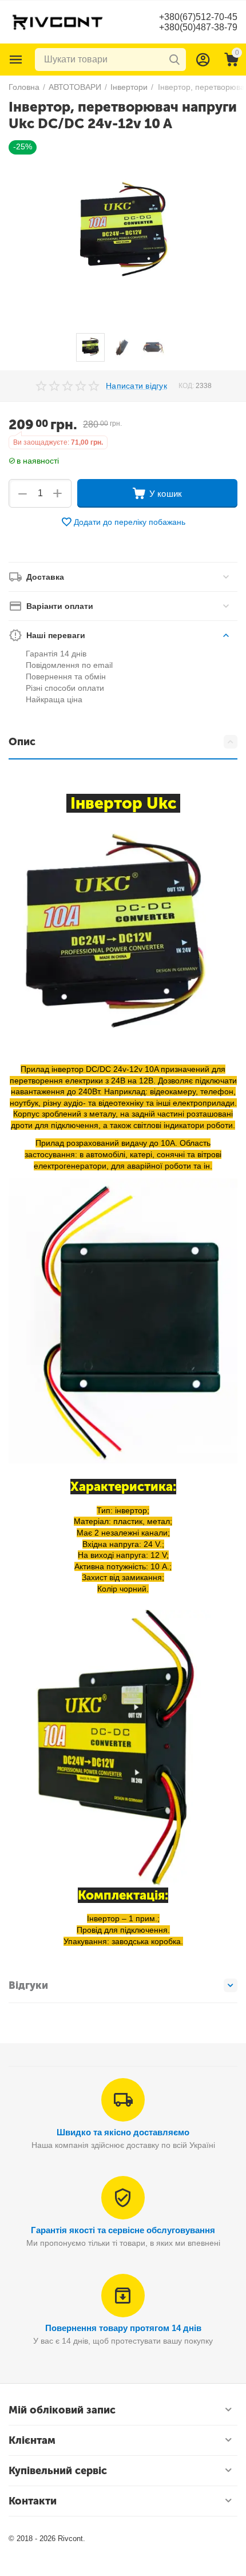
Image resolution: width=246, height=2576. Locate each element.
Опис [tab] (22, 742)
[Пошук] (174, 60)
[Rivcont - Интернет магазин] (57, 21)
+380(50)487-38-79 (198, 27)
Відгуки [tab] (28, 1985)
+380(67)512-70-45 (198, 17)
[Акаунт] (203, 60)
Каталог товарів (16, 60)
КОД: (186, 386)
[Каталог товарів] (16, 60)
